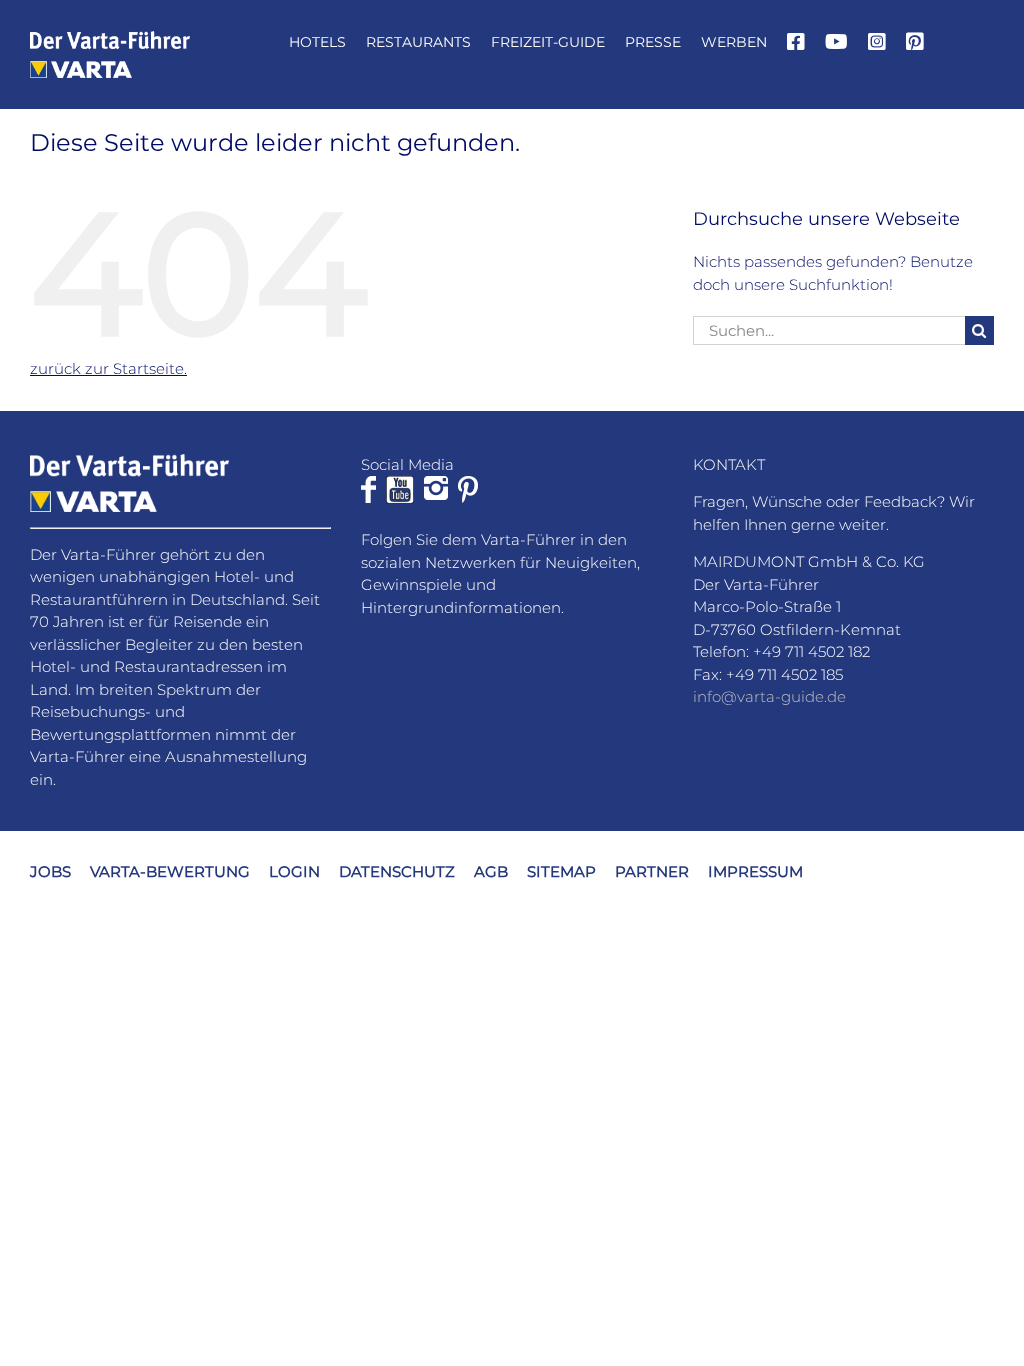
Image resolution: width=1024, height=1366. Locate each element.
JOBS (50, 871)
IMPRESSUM (755, 871)
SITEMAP (561, 871)
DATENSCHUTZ (397, 871)
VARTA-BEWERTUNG (170, 871)
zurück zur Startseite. (108, 368)
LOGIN (294, 871)
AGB (491, 871)
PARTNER (652, 871)
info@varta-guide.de (769, 696)
